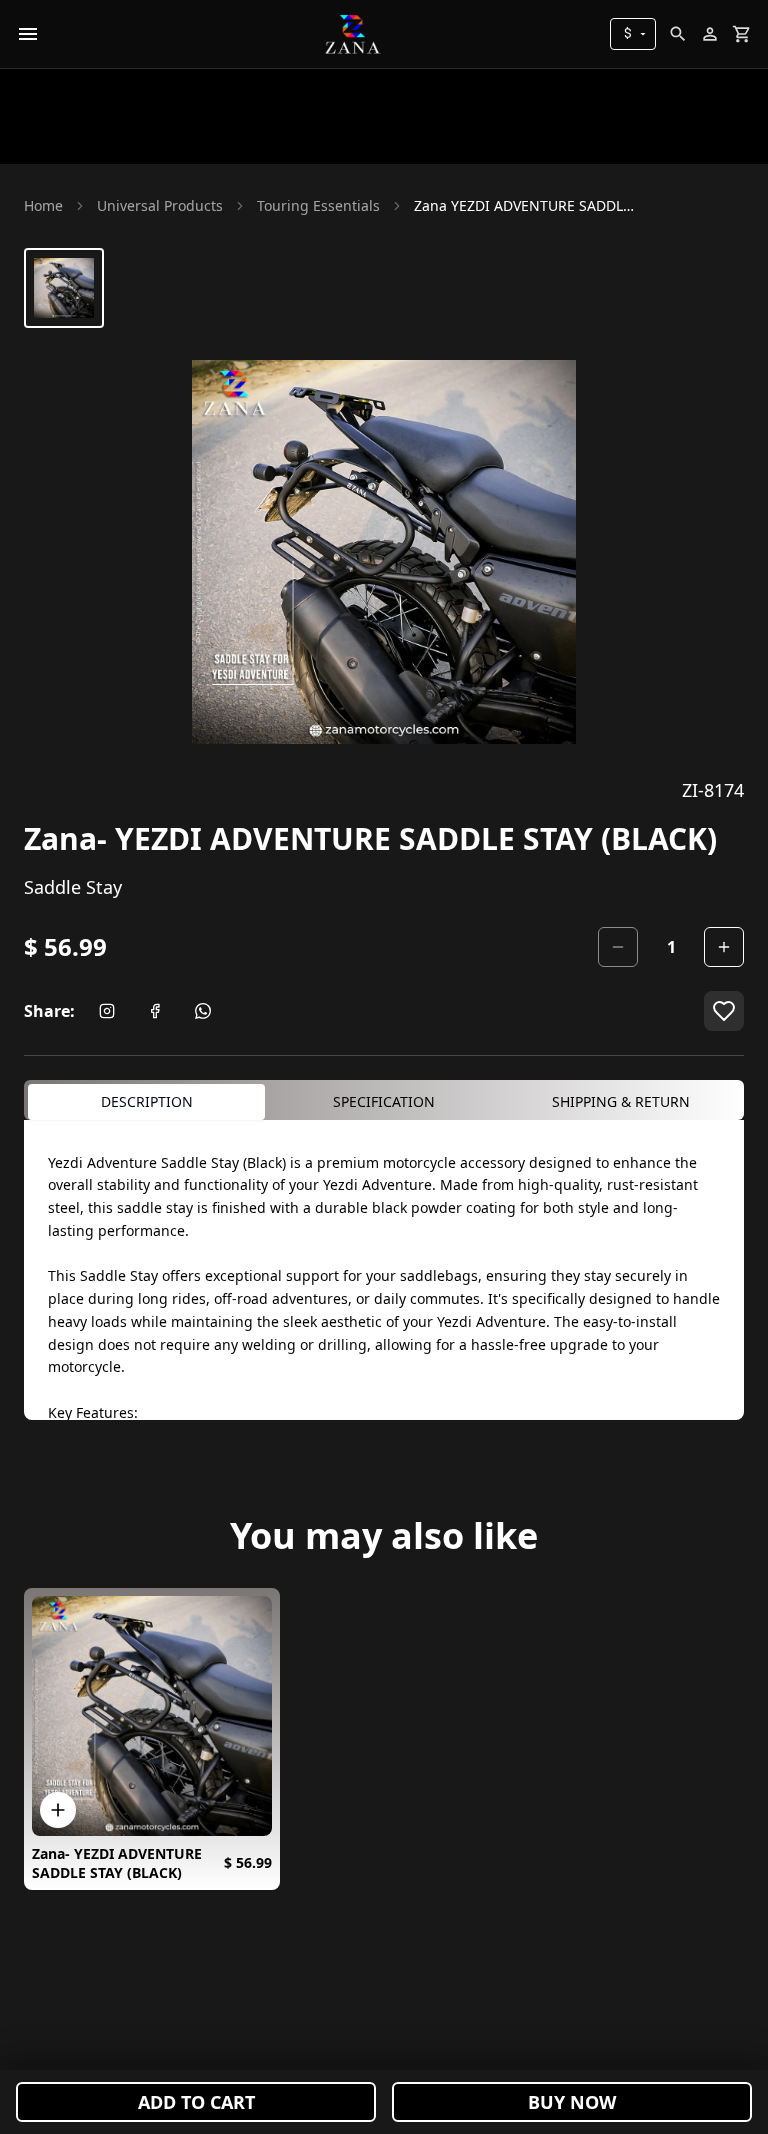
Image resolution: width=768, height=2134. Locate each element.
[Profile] (710, 34)
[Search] (678, 34)
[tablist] (384, 1100)
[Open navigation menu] (28, 34)
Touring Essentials (318, 205)
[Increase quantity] (724, 947)
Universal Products (160, 205)
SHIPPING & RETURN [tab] (621, 1101)
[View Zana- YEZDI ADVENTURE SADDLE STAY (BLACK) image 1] (64, 288)
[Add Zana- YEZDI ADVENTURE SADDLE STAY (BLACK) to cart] (58, 1810)
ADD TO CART (196, 2102)
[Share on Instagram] (107, 1011)
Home (43, 205)
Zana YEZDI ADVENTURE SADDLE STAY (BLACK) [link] (524, 205)
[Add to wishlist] (724, 1011)
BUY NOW (572, 2102)
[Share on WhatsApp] (203, 1011)
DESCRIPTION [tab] (147, 1101)
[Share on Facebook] (155, 1011)
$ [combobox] (628, 33)
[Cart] (742, 34)
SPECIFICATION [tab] (384, 1101)
